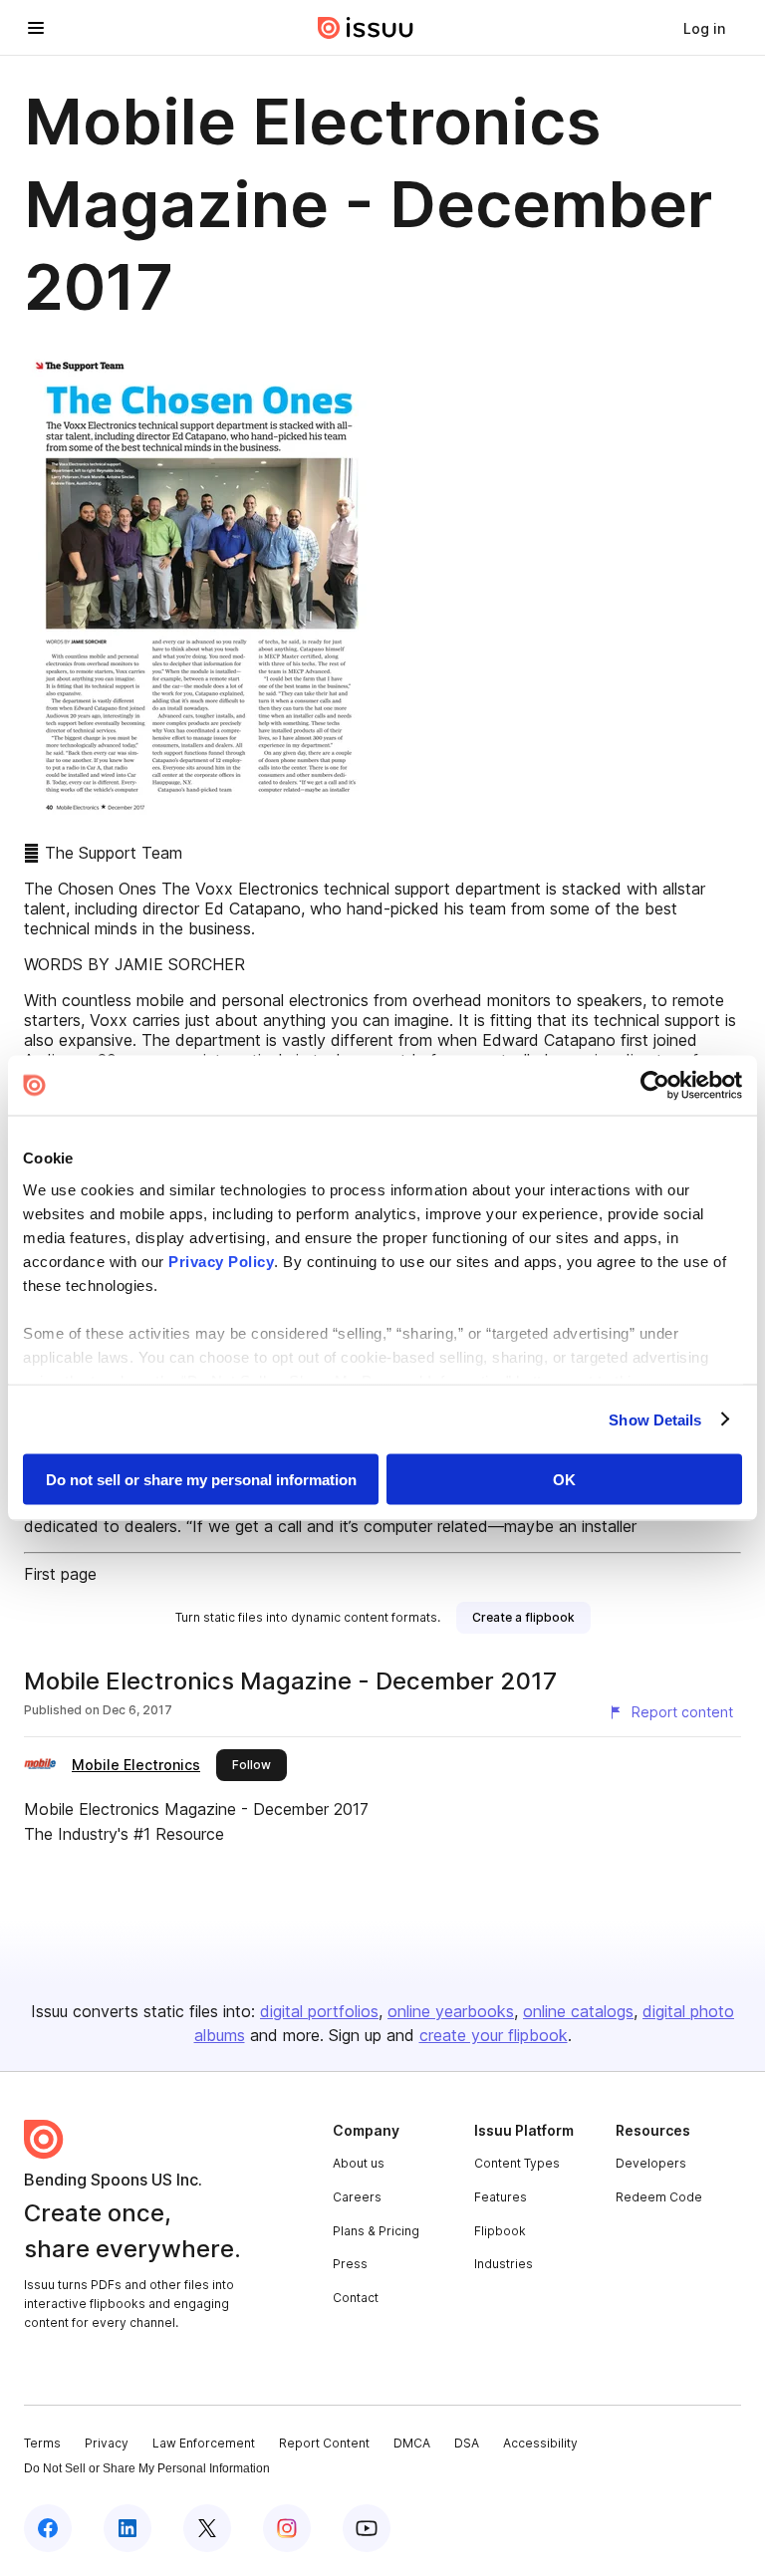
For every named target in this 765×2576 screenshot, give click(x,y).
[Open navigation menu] (36, 28)
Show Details (655, 1419)
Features (501, 2197)
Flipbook (500, 2231)
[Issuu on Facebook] (48, 2528)
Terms (42, 2443)
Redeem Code (659, 2197)
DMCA (412, 2443)
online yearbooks (451, 2011)
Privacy (107, 2443)
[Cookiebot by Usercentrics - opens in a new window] (655, 1086)
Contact (356, 2298)
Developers (651, 2163)
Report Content (324, 2443)
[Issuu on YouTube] (367, 2528)
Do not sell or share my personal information (201, 1480)
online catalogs (578, 2011)
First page (60, 1574)
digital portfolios (319, 2011)
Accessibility (540, 2443)
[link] (704, 28)
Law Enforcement (204, 2443)
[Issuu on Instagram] (287, 2528)
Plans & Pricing (376, 2231)
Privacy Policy (221, 1261)
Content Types (517, 2163)
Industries (504, 2264)
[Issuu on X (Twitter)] (207, 2528)
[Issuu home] (366, 28)
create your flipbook (494, 2035)
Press (350, 2264)
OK (564, 1480)
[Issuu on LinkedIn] (127, 2528)
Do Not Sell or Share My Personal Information (147, 2468)
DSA (467, 2443)
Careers (357, 2197)
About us (359, 2163)
